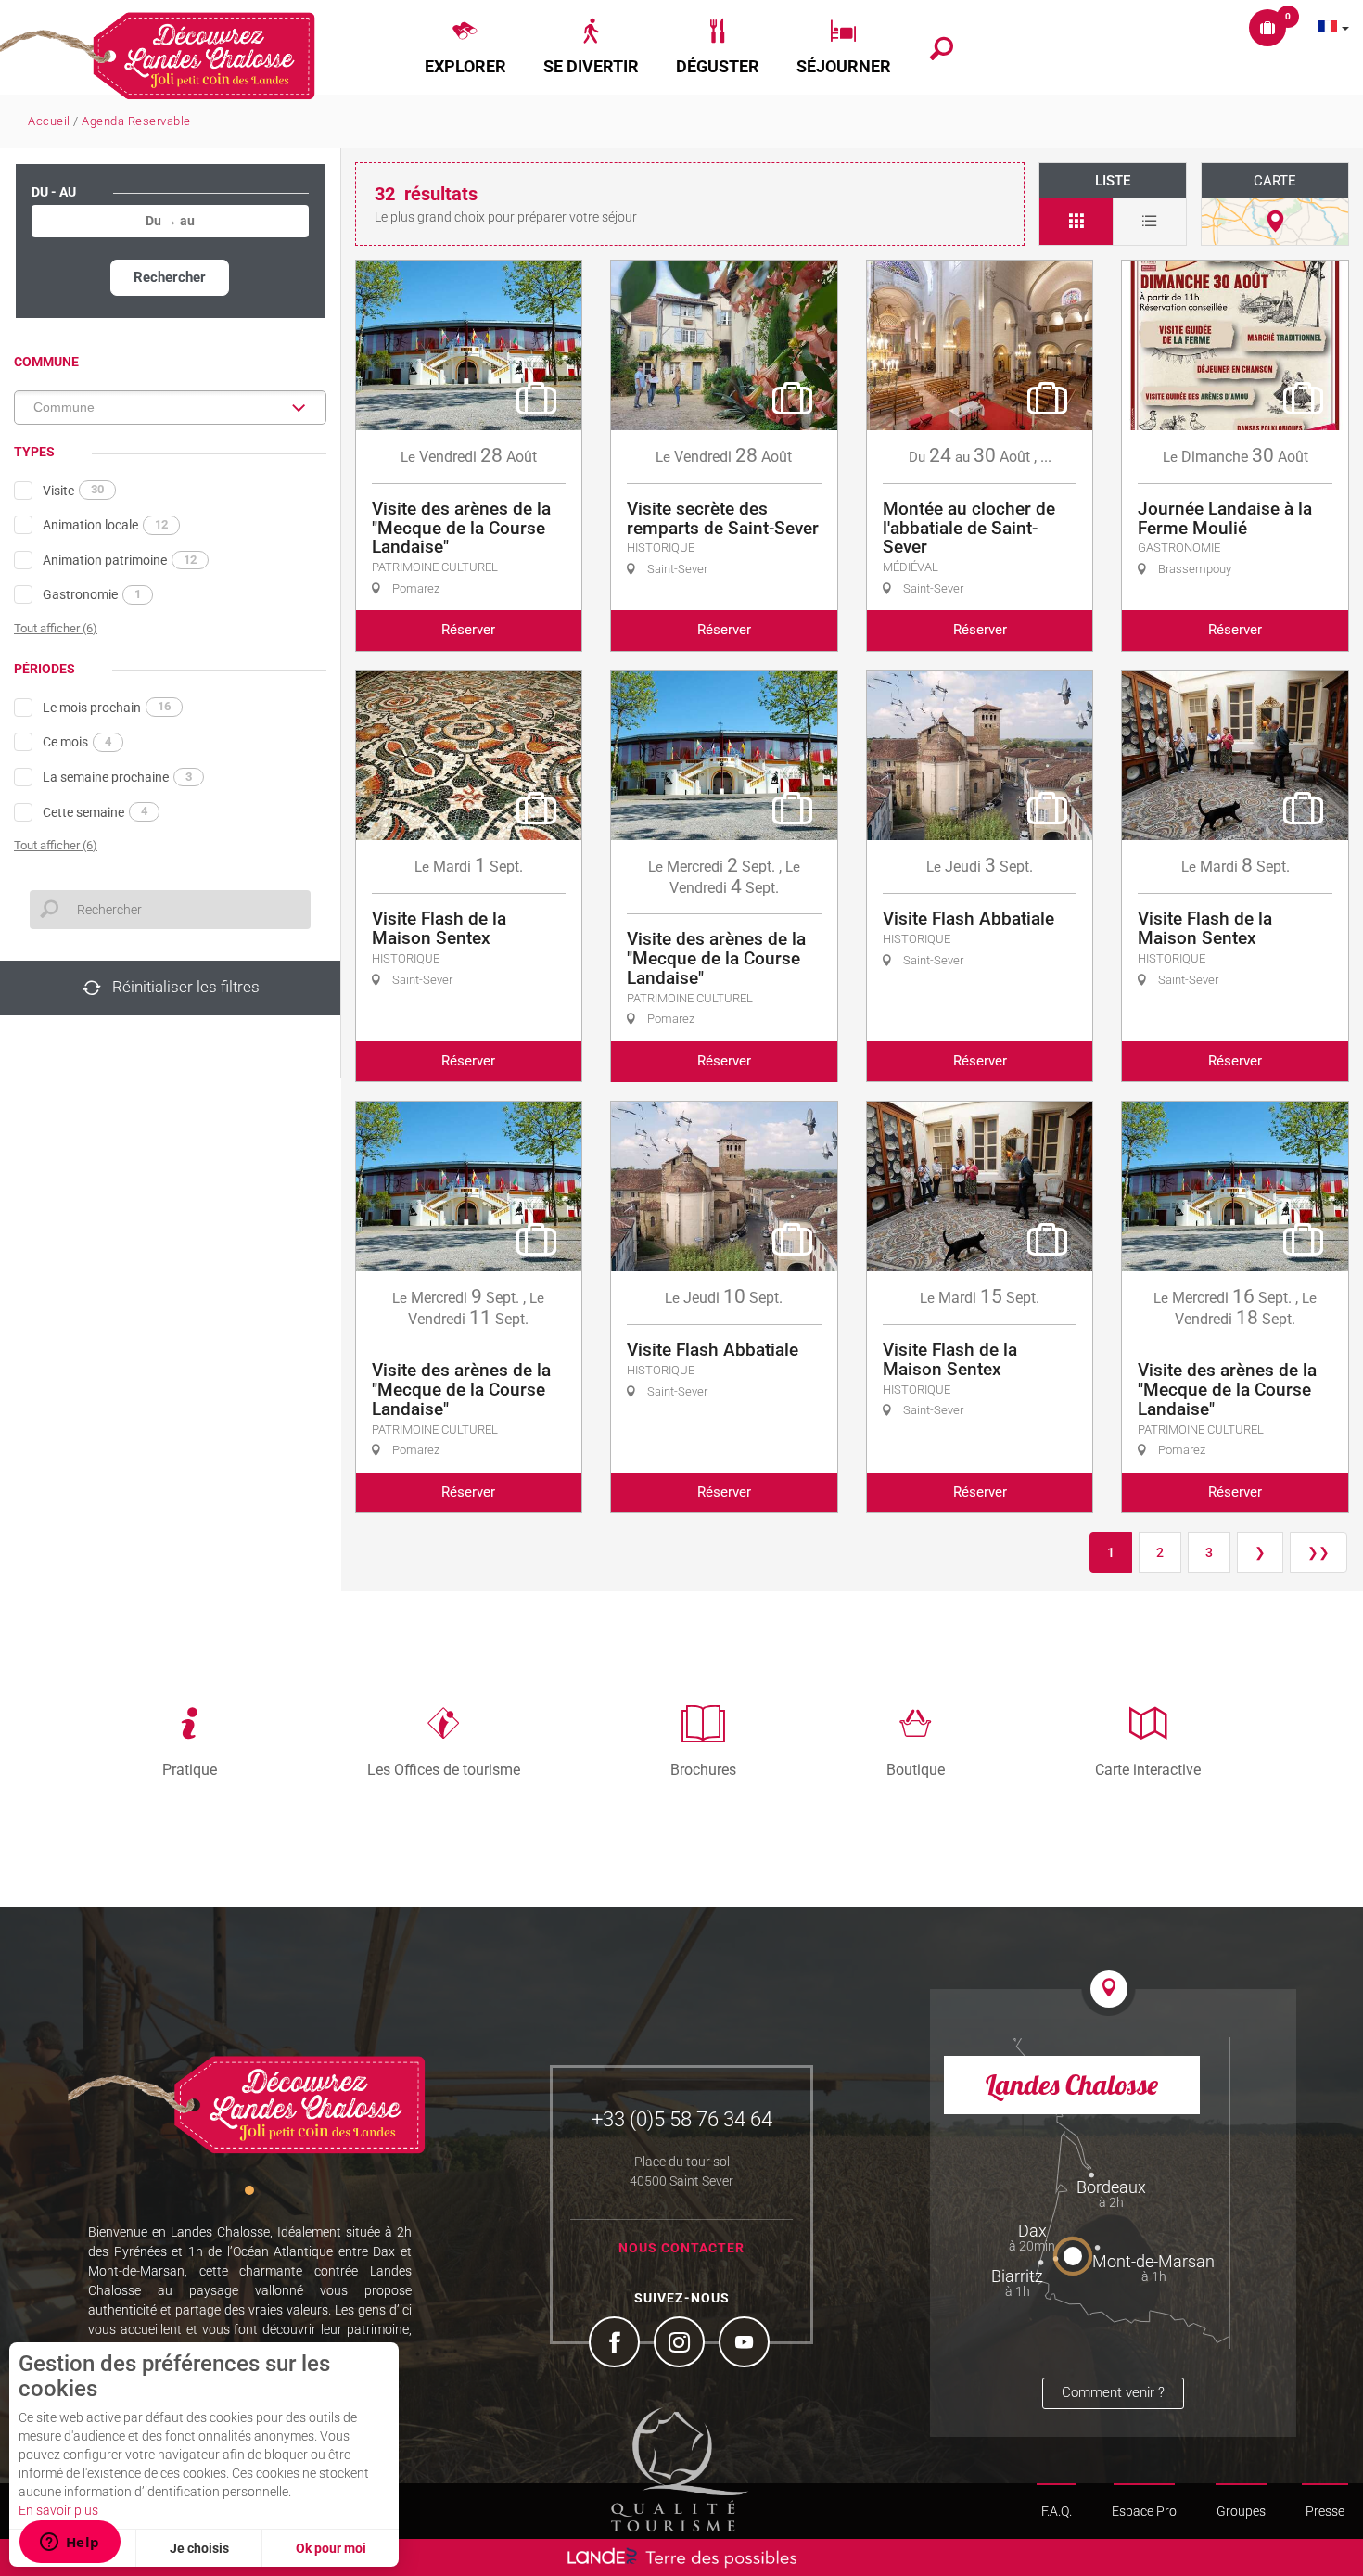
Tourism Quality (680, 2469)
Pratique (190, 1769)
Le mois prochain (107, 707)
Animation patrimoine (120, 560)
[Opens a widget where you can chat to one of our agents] (70, 2544)
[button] (465, 47)
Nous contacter (681, 2248)
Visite (73, 490)
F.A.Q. (1057, 2511)
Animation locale (105, 525)
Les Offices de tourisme (444, 1769)
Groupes (1241, 2511)
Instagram (681, 2344)
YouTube (746, 2344)
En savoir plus (58, 2510)
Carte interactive (1148, 1769)
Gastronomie (92, 594)
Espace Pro (1144, 2511)
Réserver (468, 630)
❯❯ (1318, 1552)
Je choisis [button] (199, 2548)
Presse (1325, 2511)
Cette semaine (95, 811)
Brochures (703, 1769)
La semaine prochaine (117, 777)
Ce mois (77, 742)
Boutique (916, 1769)
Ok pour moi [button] (331, 2548)
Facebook (617, 2344)
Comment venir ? (1113, 2392)
